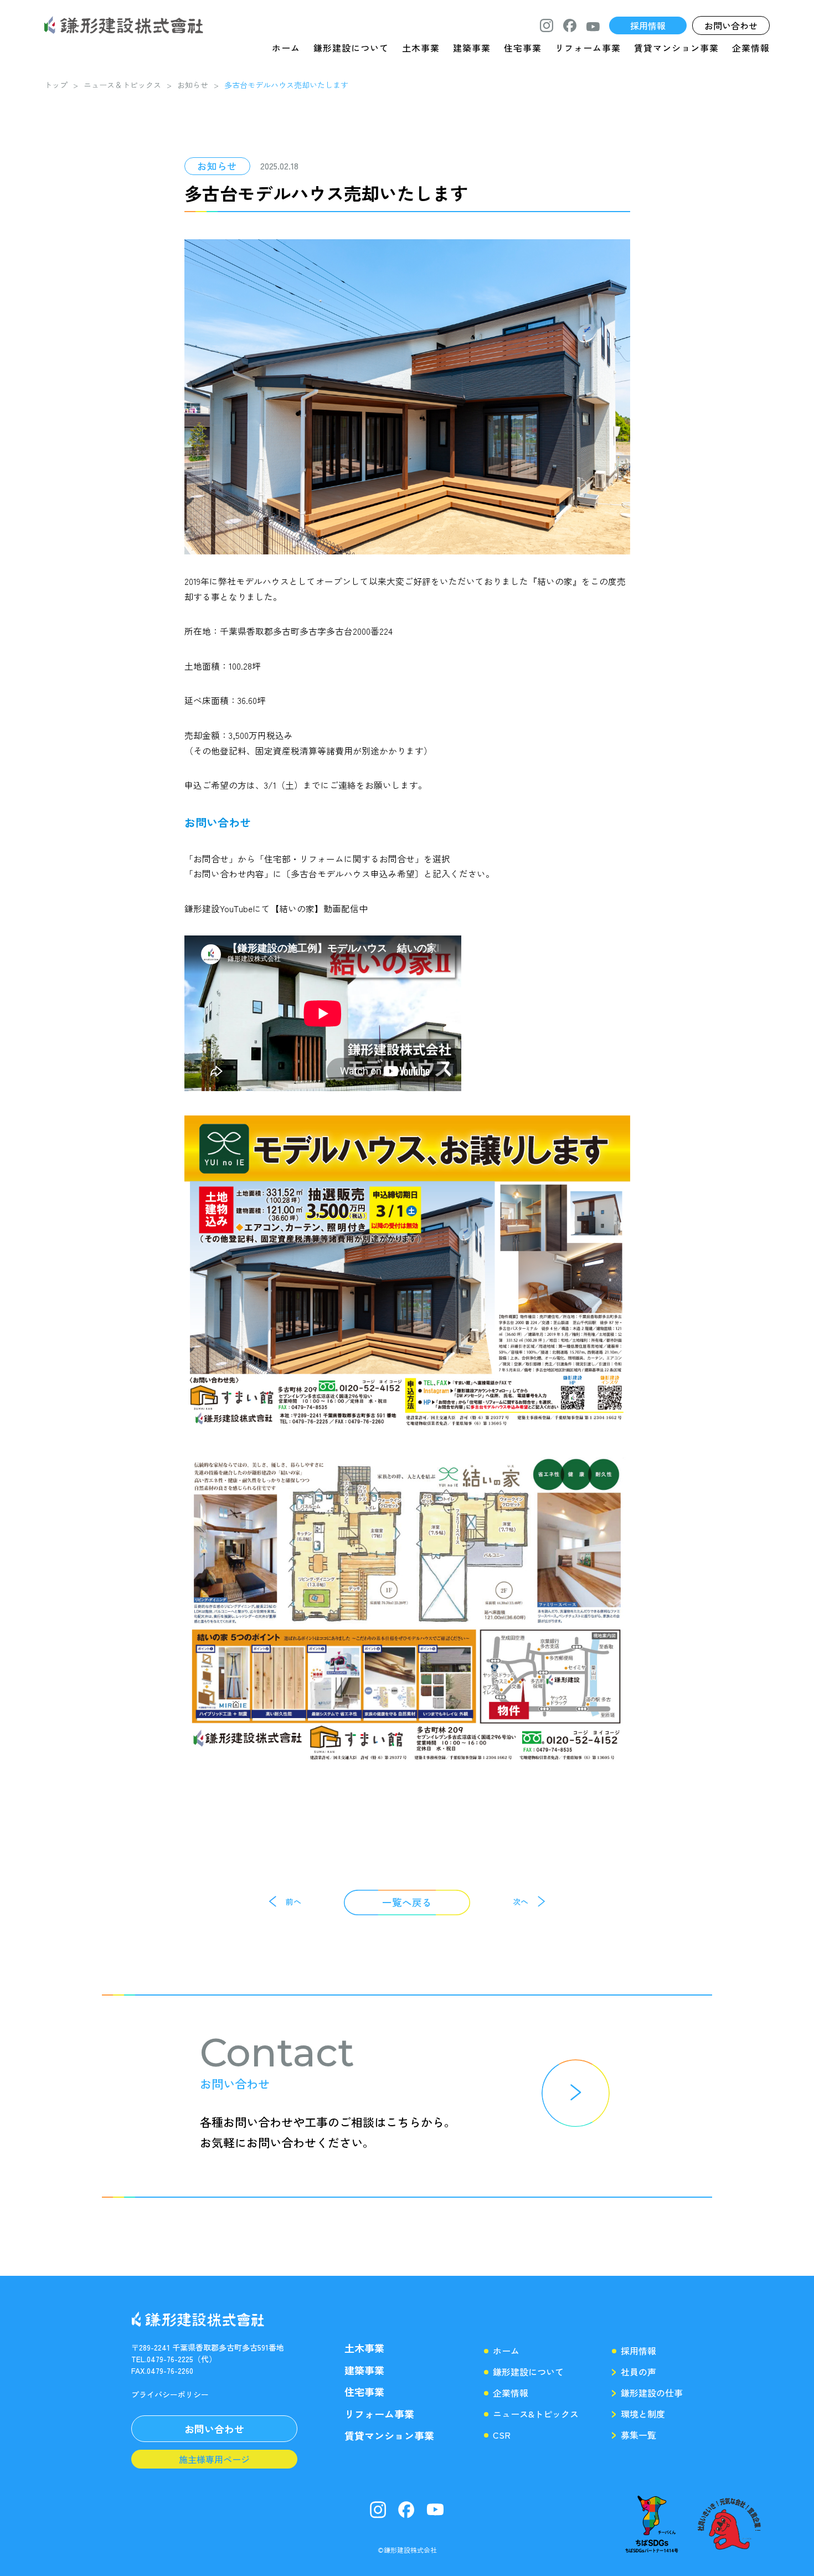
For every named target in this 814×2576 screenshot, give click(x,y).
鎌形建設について (351, 48)
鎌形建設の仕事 (652, 2393)
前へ (293, 1901)
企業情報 (751, 48)
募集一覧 (638, 2435)
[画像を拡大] (616, 1130)
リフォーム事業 (588, 48)
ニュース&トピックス (536, 2414)
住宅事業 (523, 48)
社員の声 (638, 2372)
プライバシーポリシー (170, 2394)
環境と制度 (643, 2414)
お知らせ (217, 166)
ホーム (286, 48)
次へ (521, 1901)
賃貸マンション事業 (676, 48)
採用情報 (638, 2351)
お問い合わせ (218, 822)
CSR (502, 2435)
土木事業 (421, 48)
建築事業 (472, 48)
